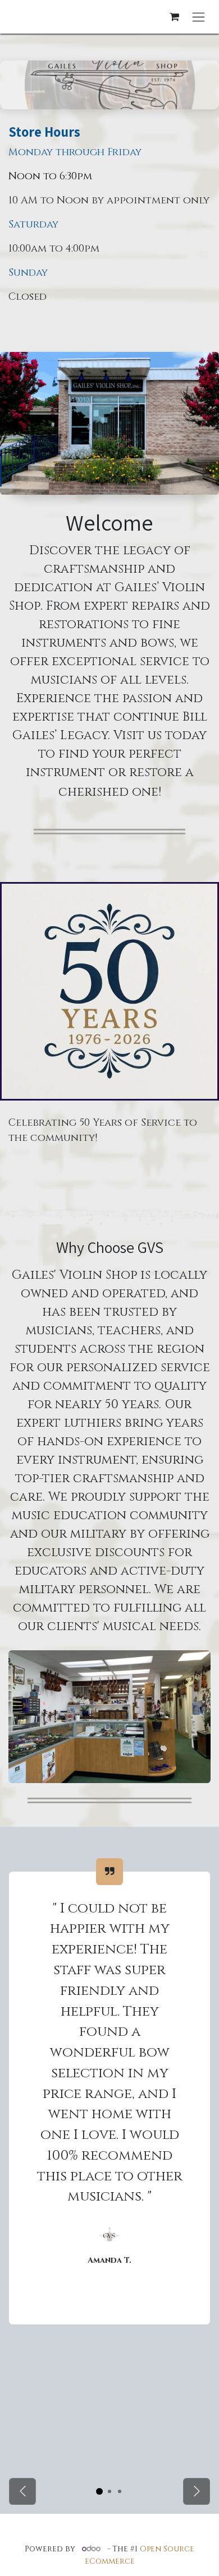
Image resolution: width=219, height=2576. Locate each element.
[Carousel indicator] (99, 2491)
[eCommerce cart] (174, 17)
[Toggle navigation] (199, 17)
